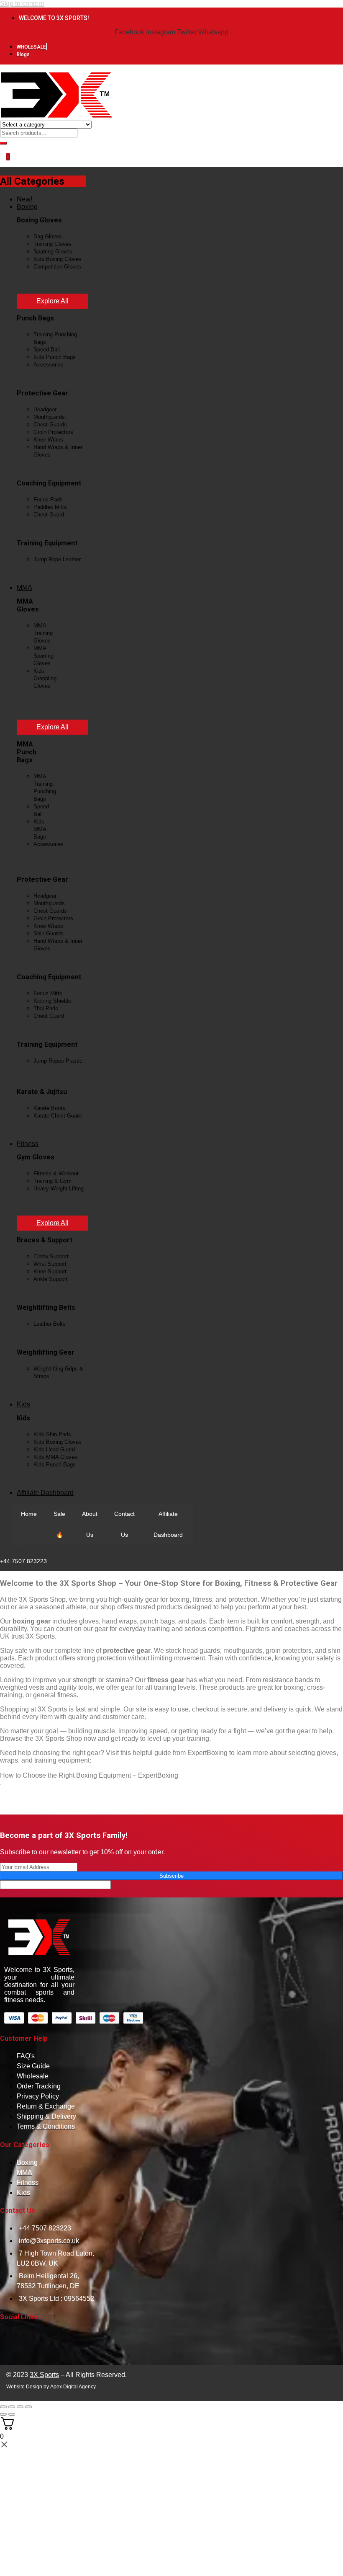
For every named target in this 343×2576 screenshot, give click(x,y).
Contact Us (124, 1524)
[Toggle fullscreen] (12, 2407)
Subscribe (171, 1876)
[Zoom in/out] (3, 2407)
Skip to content (22, 4)
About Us (90, 1524)
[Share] (20, 2407)
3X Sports (44, 2375)
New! (24, 199)
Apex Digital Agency (73, 2387)
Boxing (27, 207)
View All (27, 282)
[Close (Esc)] (28, 2407)
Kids (23, 1404)
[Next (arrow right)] (12, 2414)
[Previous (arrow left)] (3, 2414)
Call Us (8, 1549)
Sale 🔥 (59, 1524)
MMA (24, 587)
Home (29, 1514)
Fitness (28, 1144)
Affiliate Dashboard (45, 1493)
